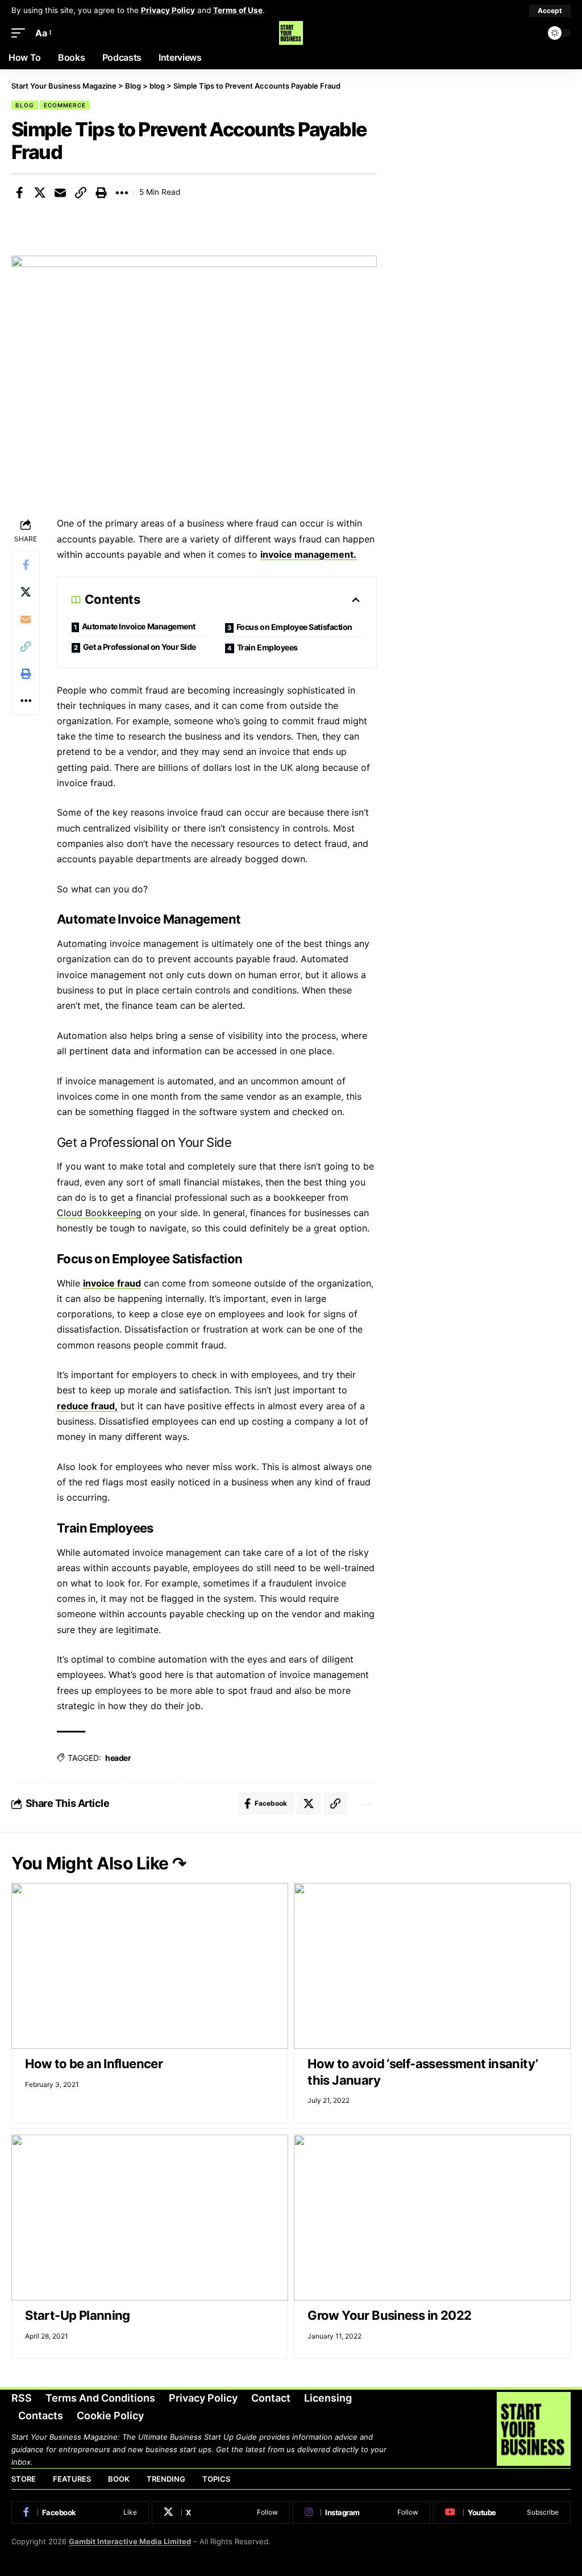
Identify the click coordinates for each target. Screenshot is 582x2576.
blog (25, 105)
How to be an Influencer (94, 2064)
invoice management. (308, 554)
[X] (221, 2512)
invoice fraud (112, 1283)
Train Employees (267, 647)
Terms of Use (238, 10)
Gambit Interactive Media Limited (130, 2541)
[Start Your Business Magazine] (291, 33)
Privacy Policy (168, 10)
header (118, 1758)
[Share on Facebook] (19, 193)
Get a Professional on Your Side (140, 647)
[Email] (60, 193)
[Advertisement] (485, 160)
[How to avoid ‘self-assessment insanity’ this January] (432, 1966)
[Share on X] (40, 193)
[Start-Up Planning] (150, 2218)
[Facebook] (80, 2512)
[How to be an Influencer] (150, 1966)
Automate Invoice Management (139, 626)
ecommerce (65, 105)
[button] (550, 11)
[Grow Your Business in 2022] (432, 2218)
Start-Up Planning (78, 2315)
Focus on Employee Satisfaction (294, 627)
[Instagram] (361, 2512)
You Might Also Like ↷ (99, 1863)
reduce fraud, (87, 1406)
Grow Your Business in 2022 (389, 2315)
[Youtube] (502, 2512)
